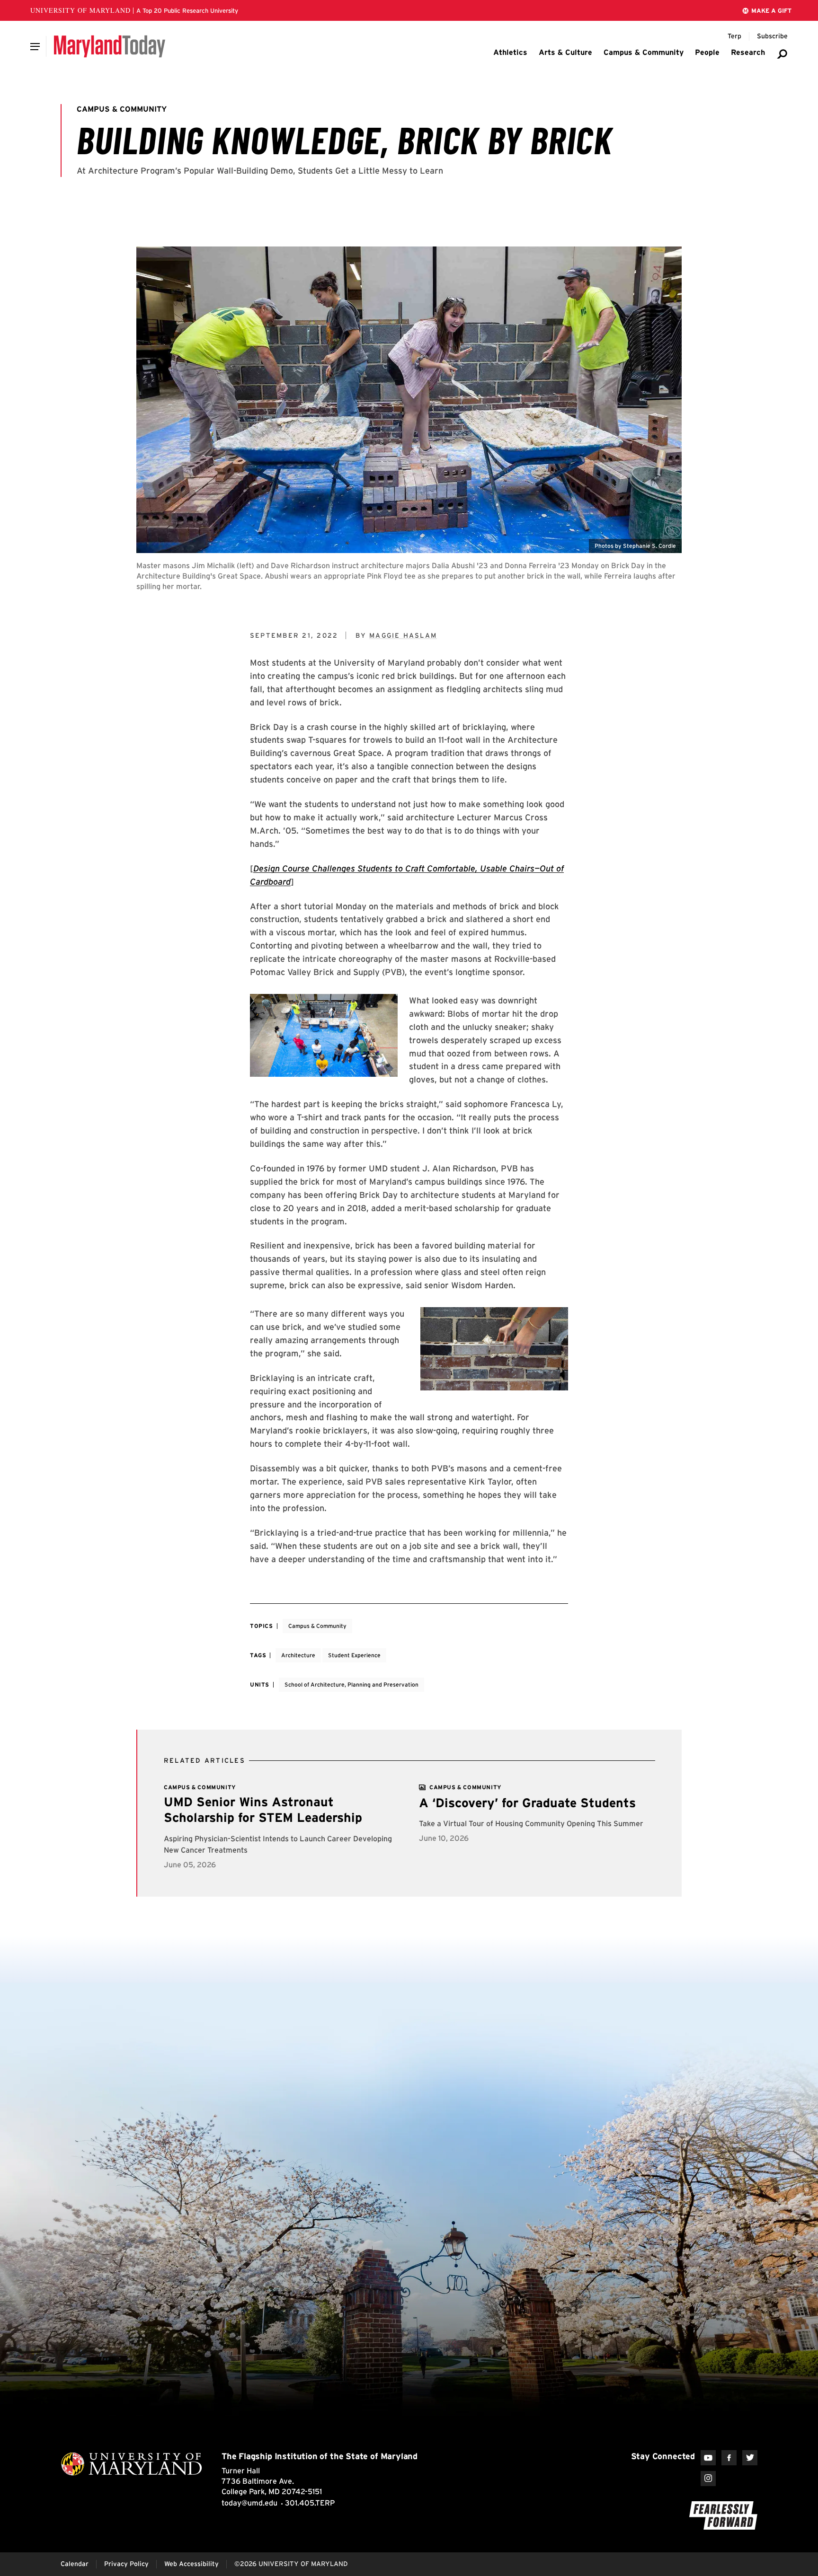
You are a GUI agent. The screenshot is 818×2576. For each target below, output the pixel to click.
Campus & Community (317, 1626)
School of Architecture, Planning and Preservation (351, 1684)
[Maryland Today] (110, 46)
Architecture (298, 1655)
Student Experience (354, 1655)
